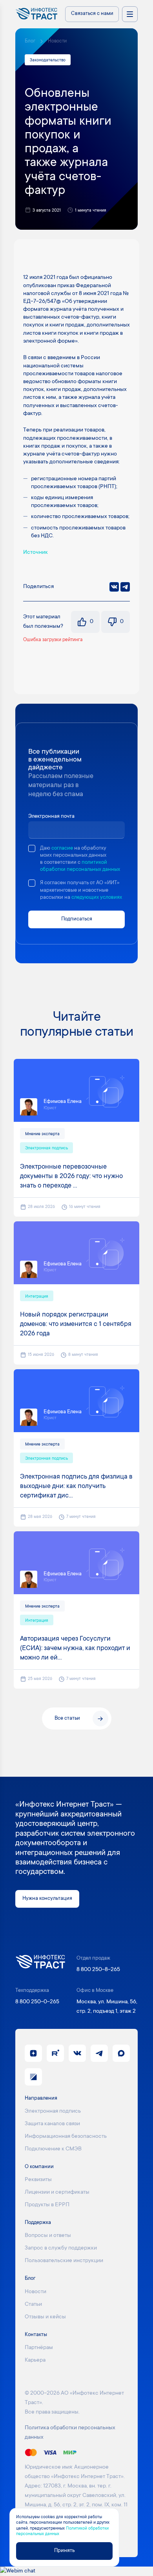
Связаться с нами (92, 14)
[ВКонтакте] (114, 587)
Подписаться (77, 919)
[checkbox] (32, 848)
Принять (64, 2551)
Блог (30, 41)
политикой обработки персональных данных (80, 866)
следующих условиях (97, 898)
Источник (36, 553)
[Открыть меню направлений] (130, 14)
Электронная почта (51, 817)
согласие (62, 848)
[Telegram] (125, 587)
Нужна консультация (47, 1899)
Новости (57, 41)
